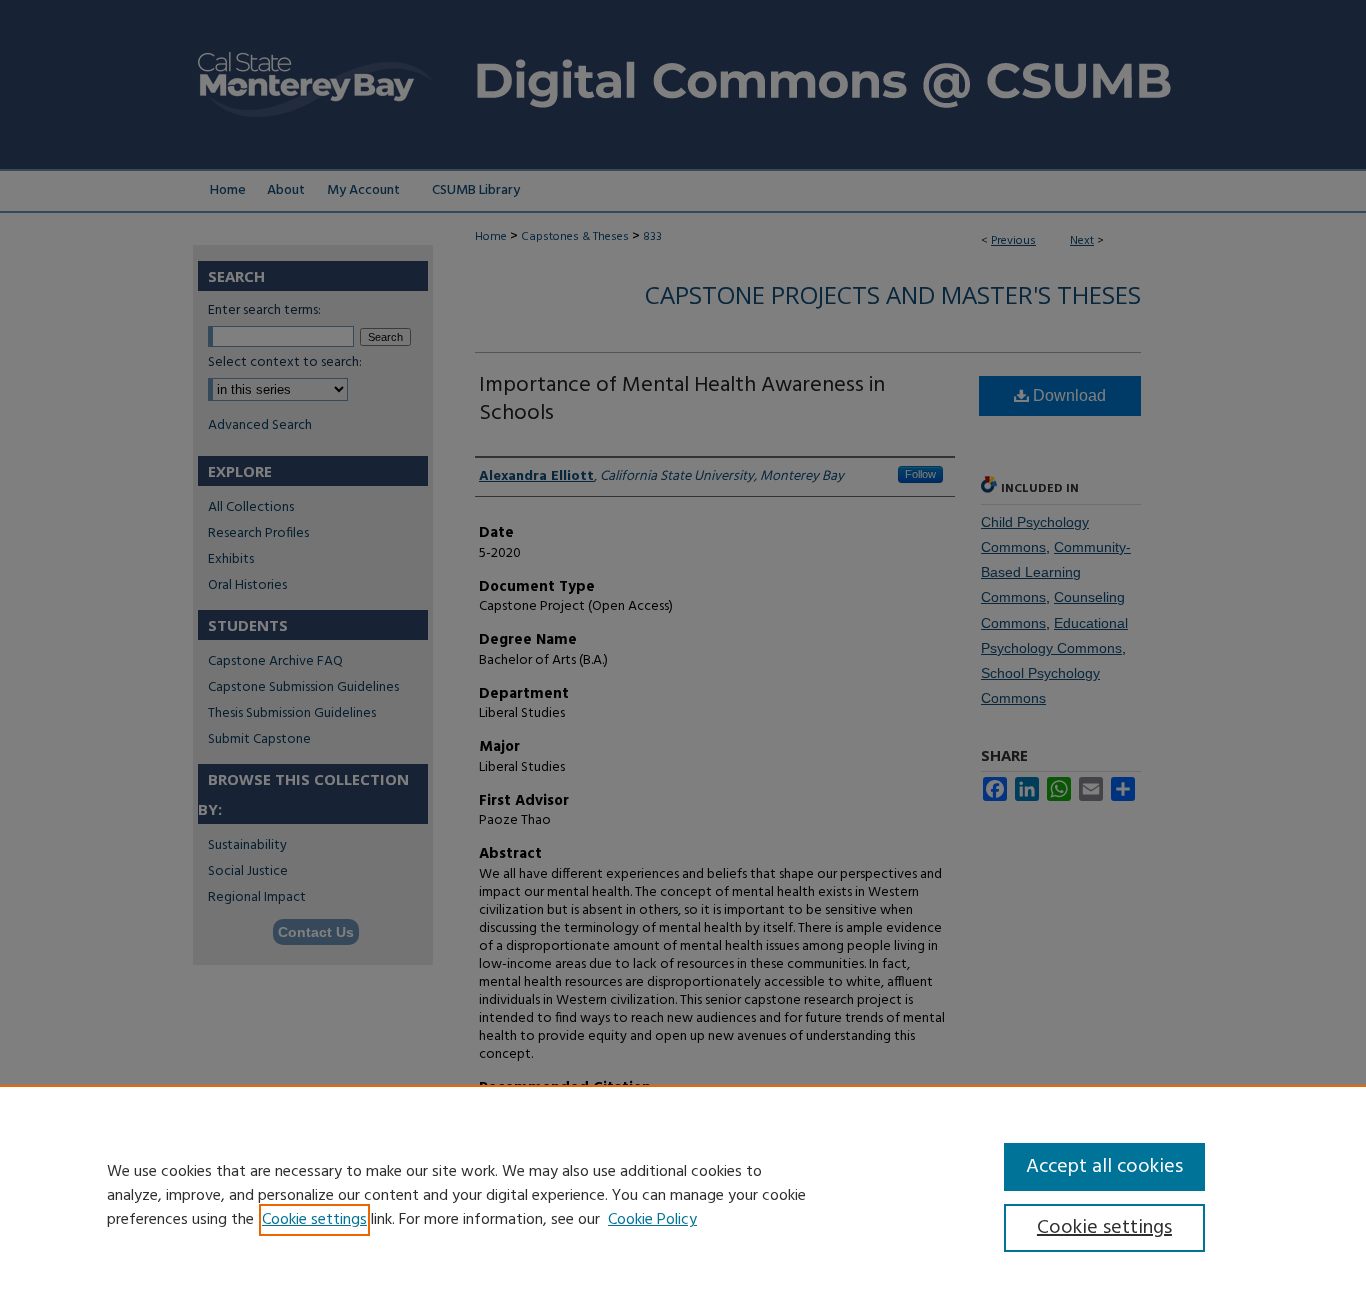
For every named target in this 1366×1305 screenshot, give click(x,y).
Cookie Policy (652, 1220)
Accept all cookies (1104, 1167)
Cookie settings (314, 1220)
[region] (683, 1195)
